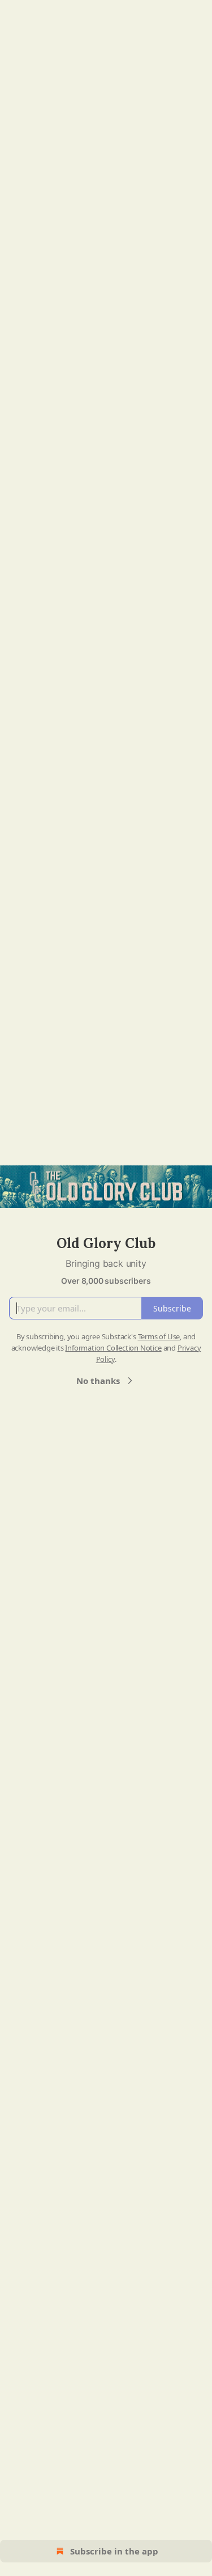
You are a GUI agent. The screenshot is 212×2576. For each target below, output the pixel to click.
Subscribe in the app (114, 2551)
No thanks (98, 1381)
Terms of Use (159, 1336)
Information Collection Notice (113, 1348)
